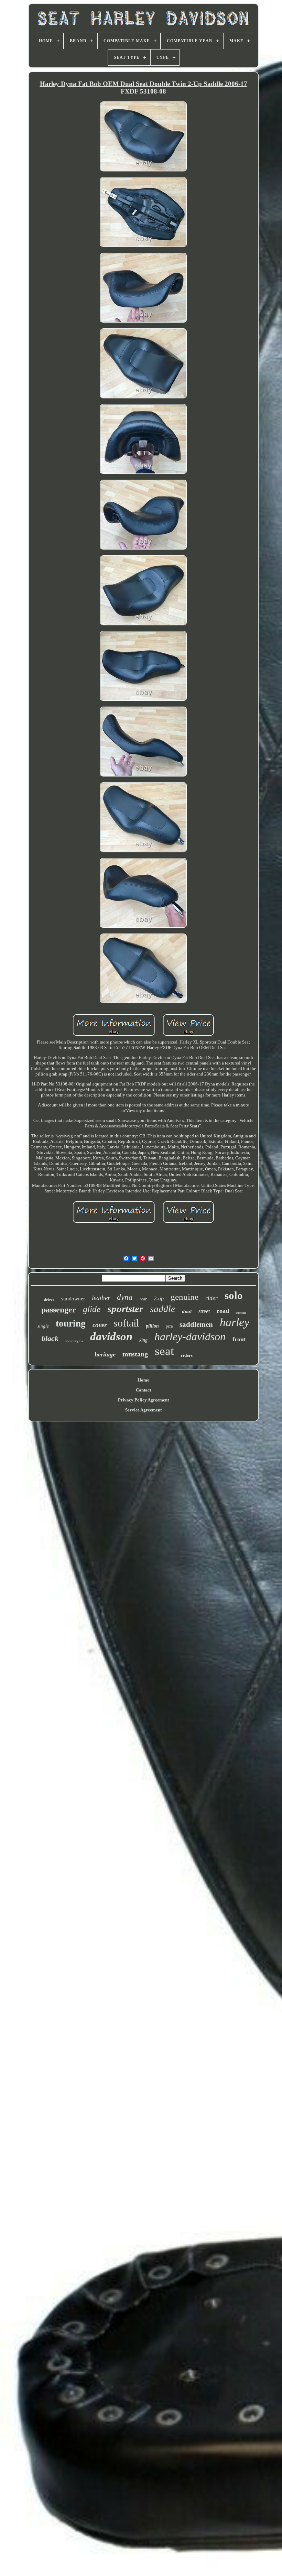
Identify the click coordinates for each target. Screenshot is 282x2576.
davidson (111, 1336)
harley (235, 1322)
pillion (152, 1326)
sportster (125, 1309)
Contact (143, 1390)
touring (71, 1323)
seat (164, 1351)
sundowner (73, 1299)
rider (211, 1298)
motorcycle (74, 1341)
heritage (105, 1354)
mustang (135, 1354)
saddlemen (196, 1324)
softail (126, 1323)
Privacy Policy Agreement (143, 1400)
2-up (159, 1298)
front (239, 1339)
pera (169, 1326)
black (50, 1338)
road (223, 1311)
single (43, 1326)
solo (234, 1295)
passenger (59, 1310)
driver (49, 1300)
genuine (185, 1297)
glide (92, 1309)
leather (101, 1298)
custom (241, 1313)
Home (143, 1380)
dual (187, 1311)
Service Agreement (143, 1410)
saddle (162, 1309)
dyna (125, 1297)
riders (187, 1355)
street (204, 1311)
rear (143, 1299)
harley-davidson (190, 1336)
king (143, 1340)
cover (100, 1325)
